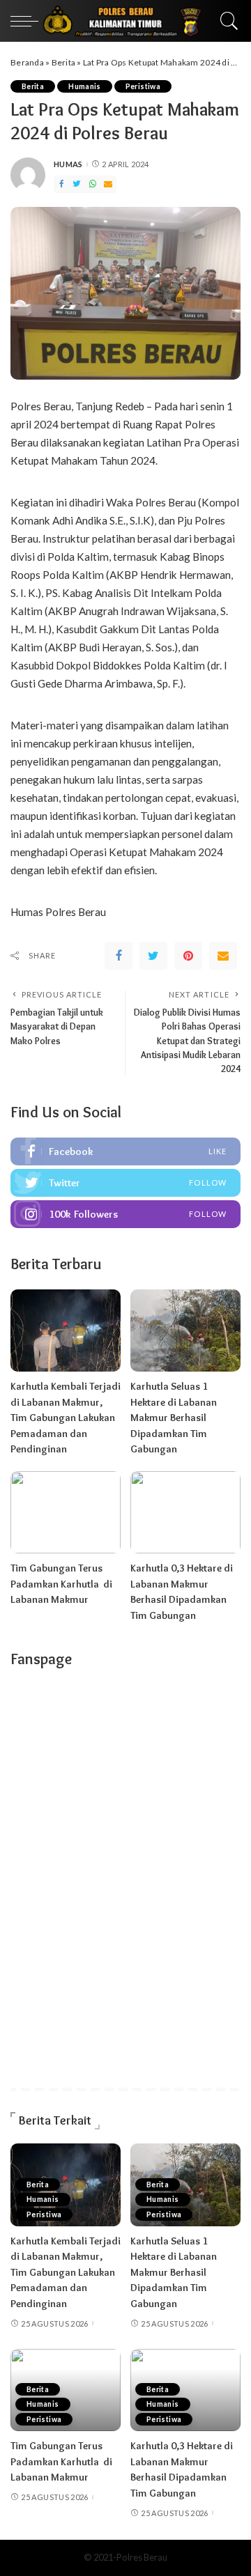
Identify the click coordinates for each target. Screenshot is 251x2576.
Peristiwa (143, 86)
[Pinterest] (188, 956)
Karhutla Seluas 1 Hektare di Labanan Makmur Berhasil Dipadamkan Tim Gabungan (174, 1418)
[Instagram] (125, 1214)
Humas (68, 164)
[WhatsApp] (93, 184)
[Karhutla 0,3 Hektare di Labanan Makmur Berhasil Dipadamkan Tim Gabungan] (185, 1513)
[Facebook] (61, 184)
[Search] (226, 21)
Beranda (27, 62)
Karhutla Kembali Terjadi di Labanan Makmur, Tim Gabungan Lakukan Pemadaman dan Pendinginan (66, 1418)
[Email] (108, 184)
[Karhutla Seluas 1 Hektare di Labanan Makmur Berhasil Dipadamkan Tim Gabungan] (185, 1331)
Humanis (85, 86)
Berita (64, 62)
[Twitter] (77, 184)
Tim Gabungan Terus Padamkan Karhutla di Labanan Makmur (61, 1584)
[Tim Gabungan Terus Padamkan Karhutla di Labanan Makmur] (66, 1513)
